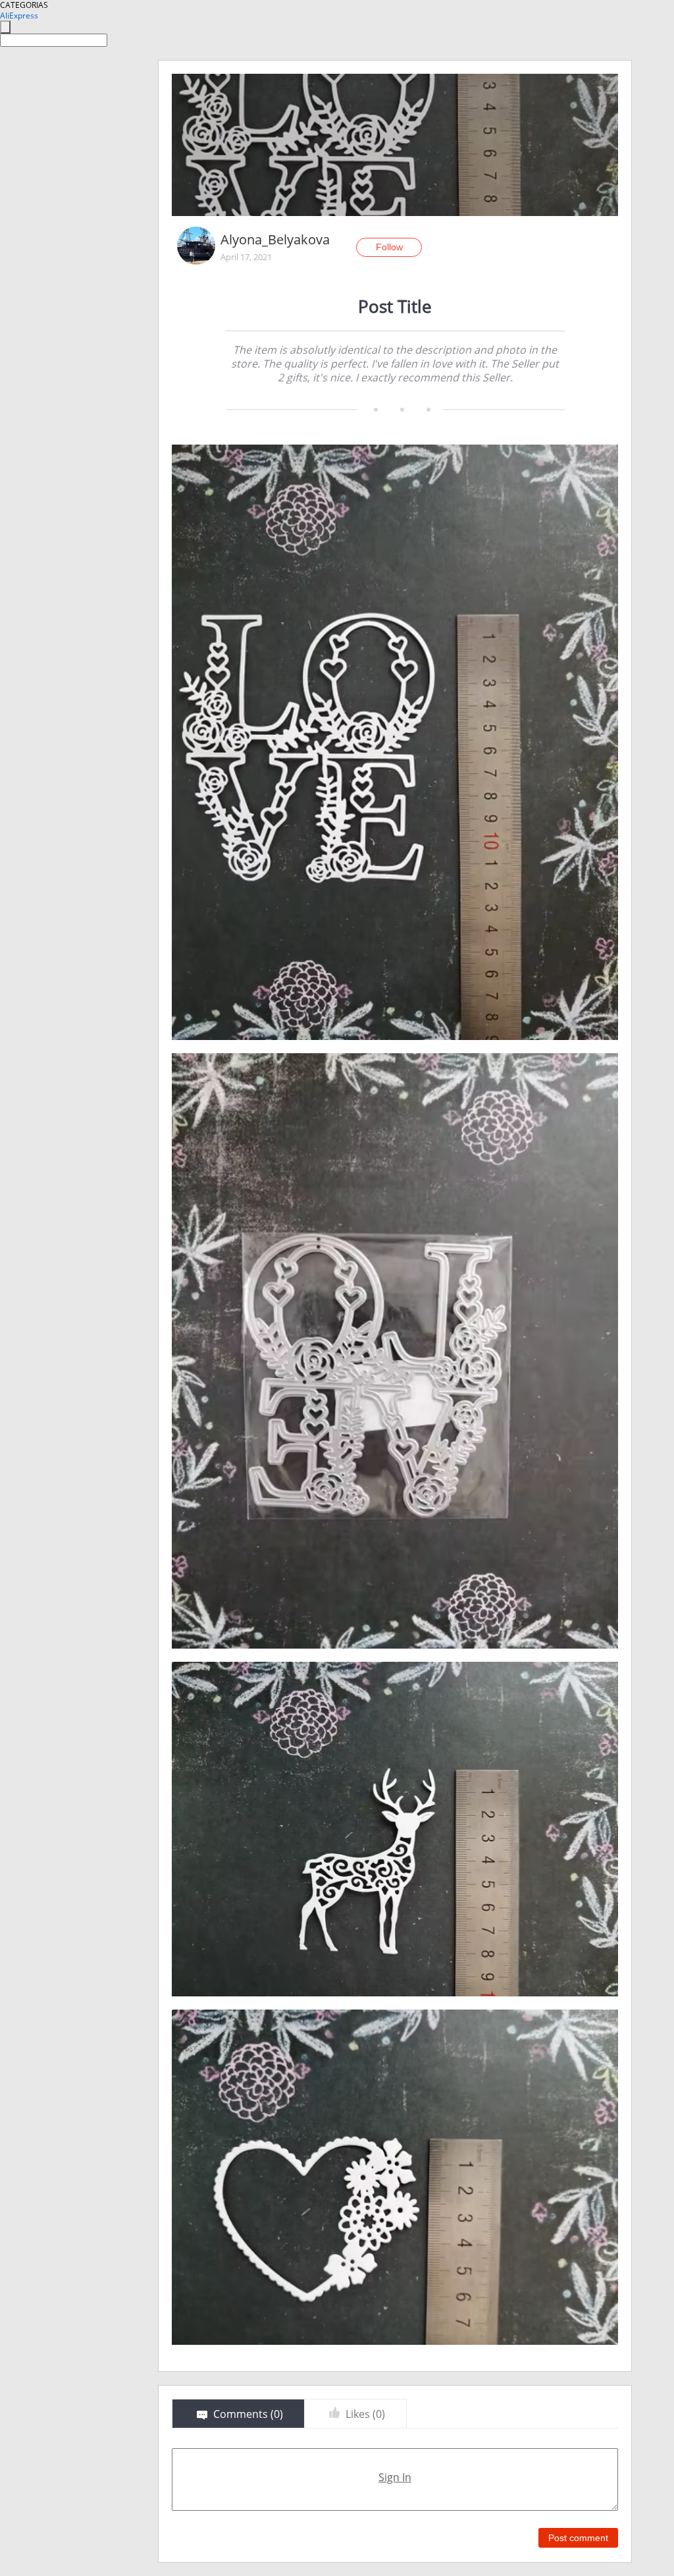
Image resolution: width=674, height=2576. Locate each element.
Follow (389, 247)
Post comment (578, 2538)
